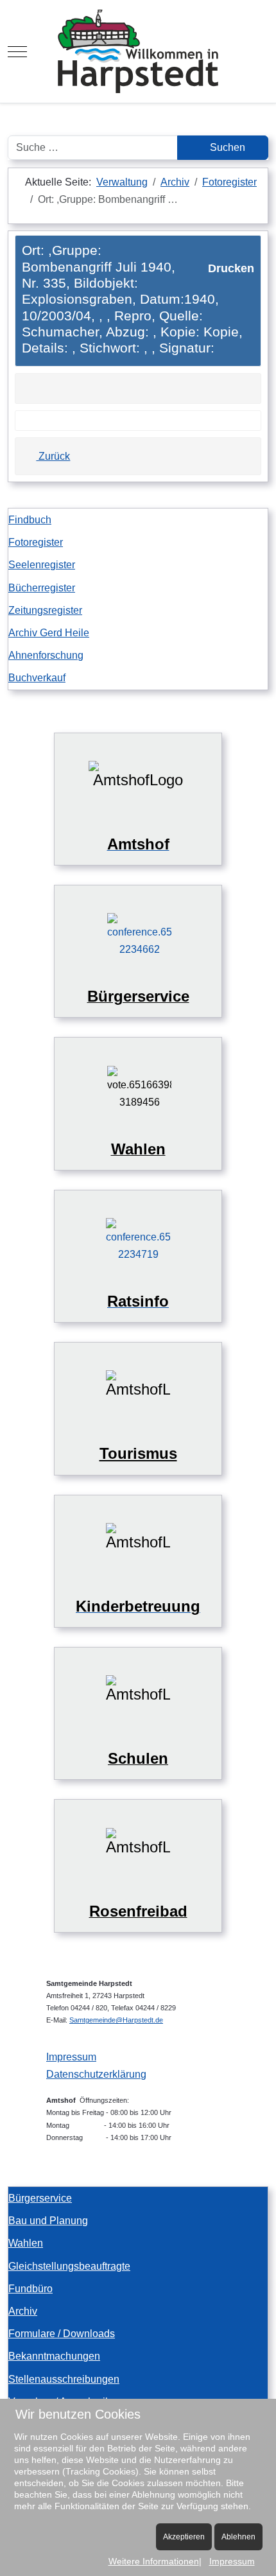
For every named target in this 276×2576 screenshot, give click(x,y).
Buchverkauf (37, 678)
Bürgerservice (40, 2198)
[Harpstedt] (138, 51)
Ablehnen (238, 2537)
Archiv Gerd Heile (49, 633)
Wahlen (26, 2243)
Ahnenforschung (46, 655)
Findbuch (30, 520)
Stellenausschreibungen (64, 2379)
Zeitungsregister (45, 610)
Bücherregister (42, 588)
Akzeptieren (184, 2537)
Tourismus (138, 1453)
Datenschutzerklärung (96, 2074)
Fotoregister (36, 542)
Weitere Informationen (154, 2561)
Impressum (71, 2057)
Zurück (53, 456)
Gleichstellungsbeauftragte (69, 2266)
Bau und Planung (48, 2221)
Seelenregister (42, 565)
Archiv (23, 2311)
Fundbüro (30, 2289)
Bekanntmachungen (54, 2356)
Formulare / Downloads (62, 2334)
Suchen (226, 147)
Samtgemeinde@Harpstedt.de (116, 2020)
